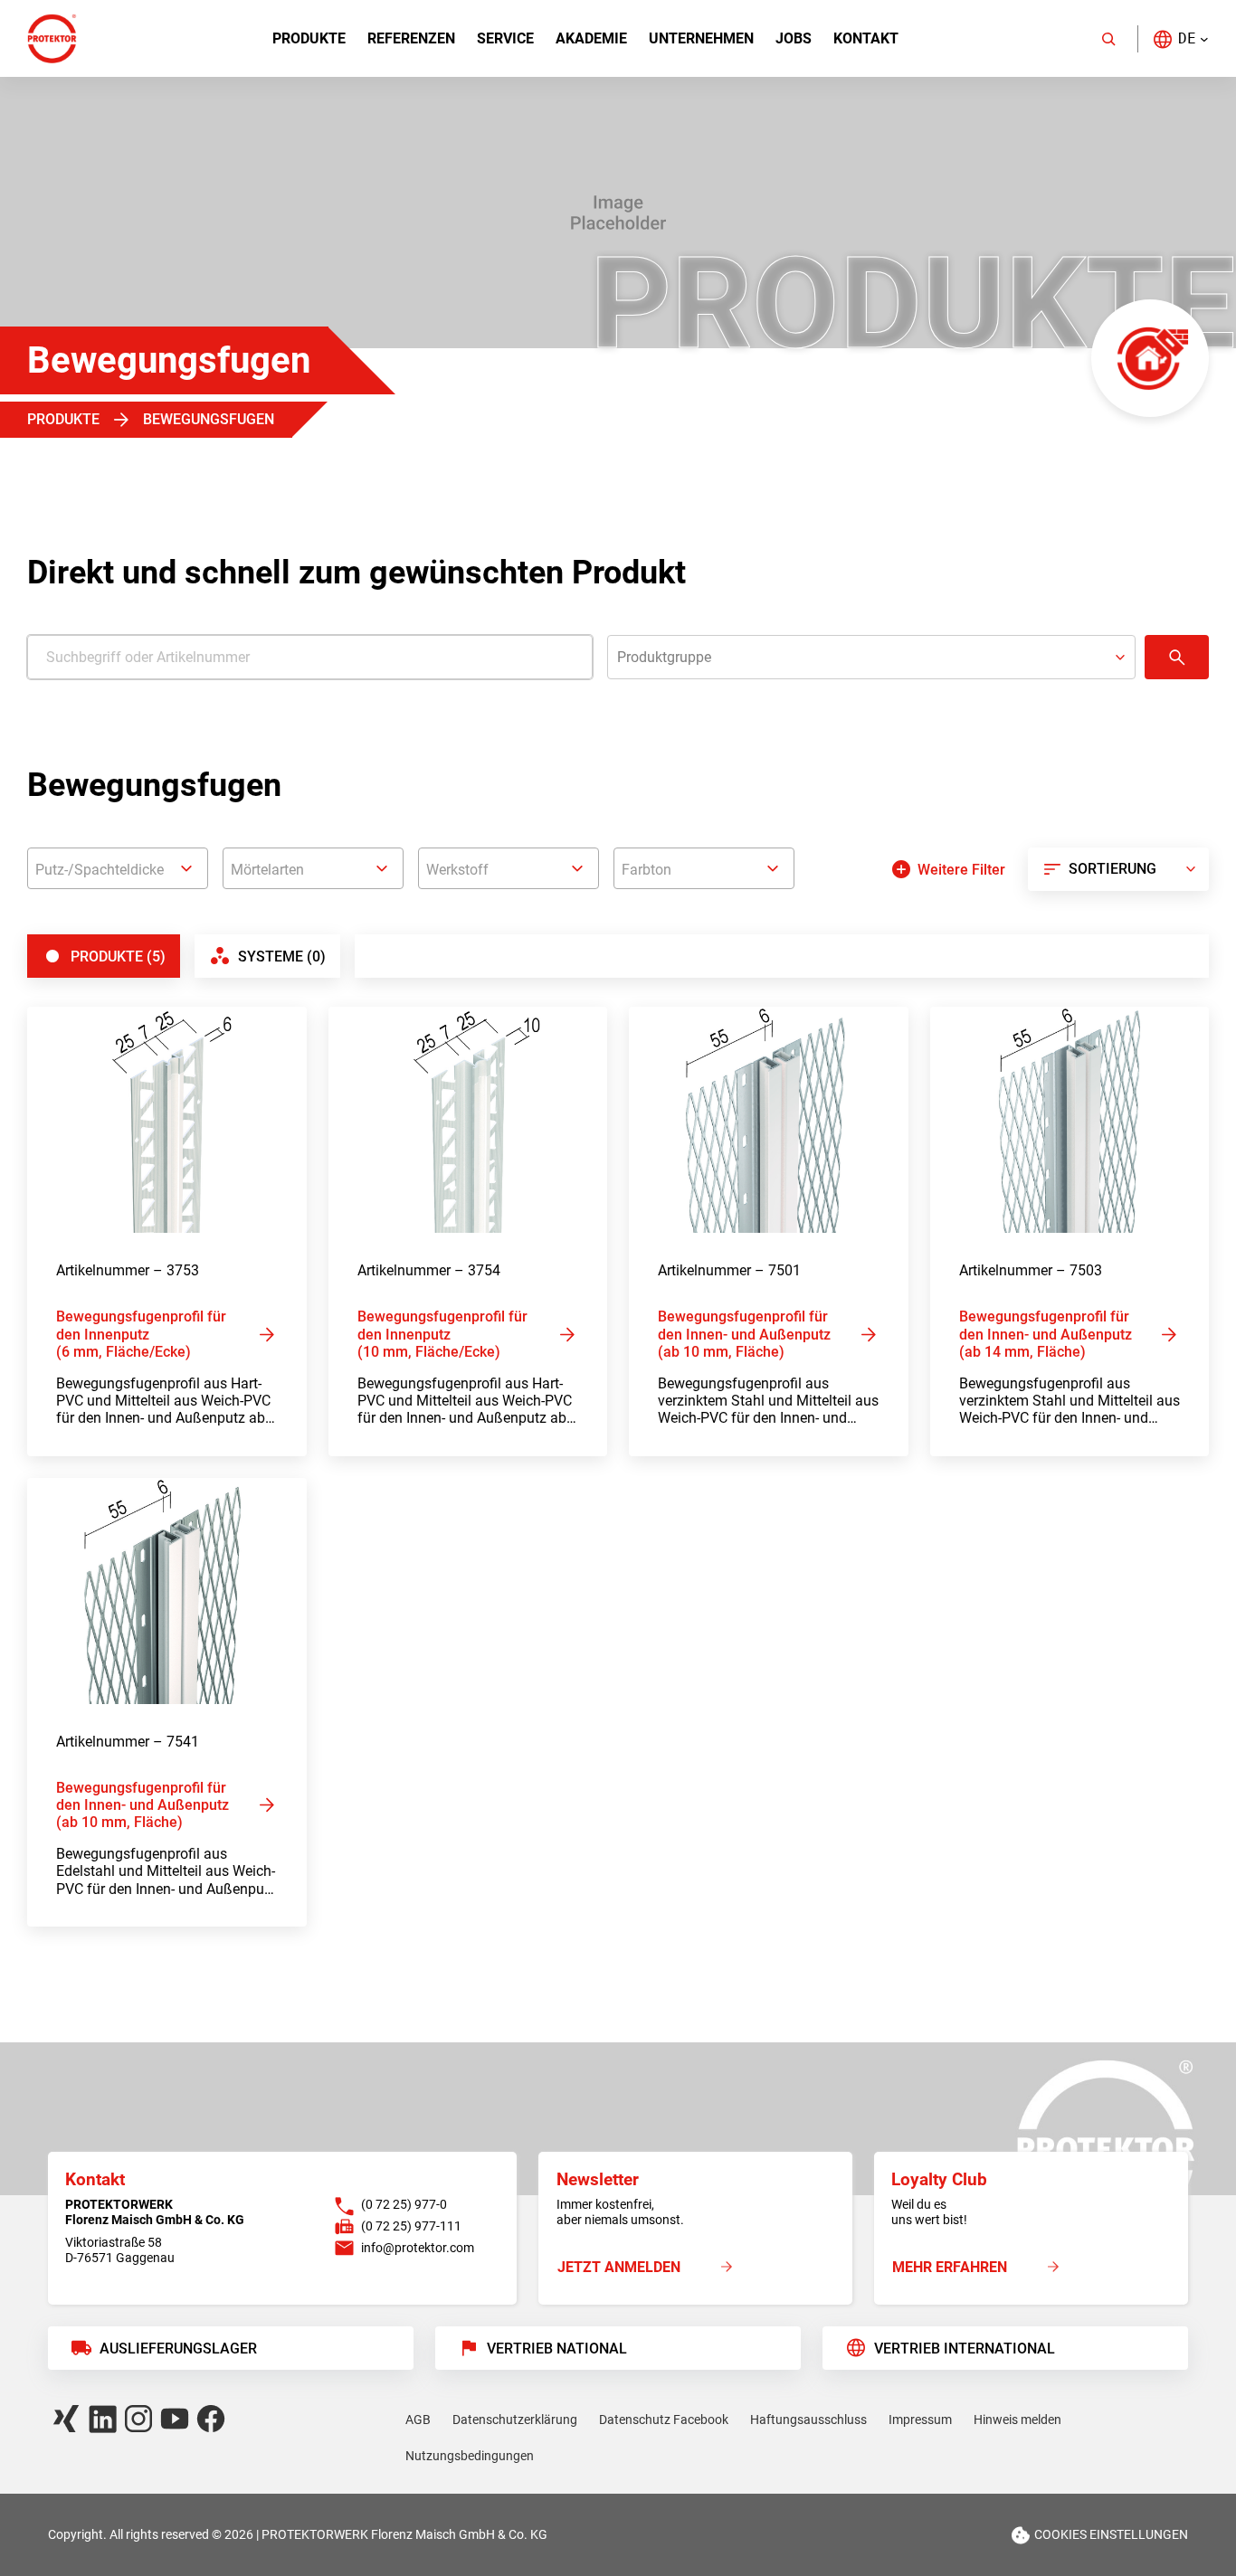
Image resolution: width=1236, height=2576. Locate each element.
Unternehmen (701, 38)
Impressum (920, 2420)
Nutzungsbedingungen (470, 2456)
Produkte (309, 38)
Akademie (591, 38)
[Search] (1108, 39)
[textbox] (118, 870)
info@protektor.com (418, 2248)
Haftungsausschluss (808, 2420)
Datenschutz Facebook (664, 2420)
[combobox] (118, 868)
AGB (418, 2420)
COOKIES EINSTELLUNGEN (1111, 2534)
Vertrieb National (557, 2349)
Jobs (794, 38)
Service (505, 38)
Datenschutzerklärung (515, 2420)
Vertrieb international (965, 2349)
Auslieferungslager (178, 2349)
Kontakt (866, 38)
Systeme (282, 957)
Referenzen (411, 38)
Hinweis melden (1017, 2420)
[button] (1180, 38)
